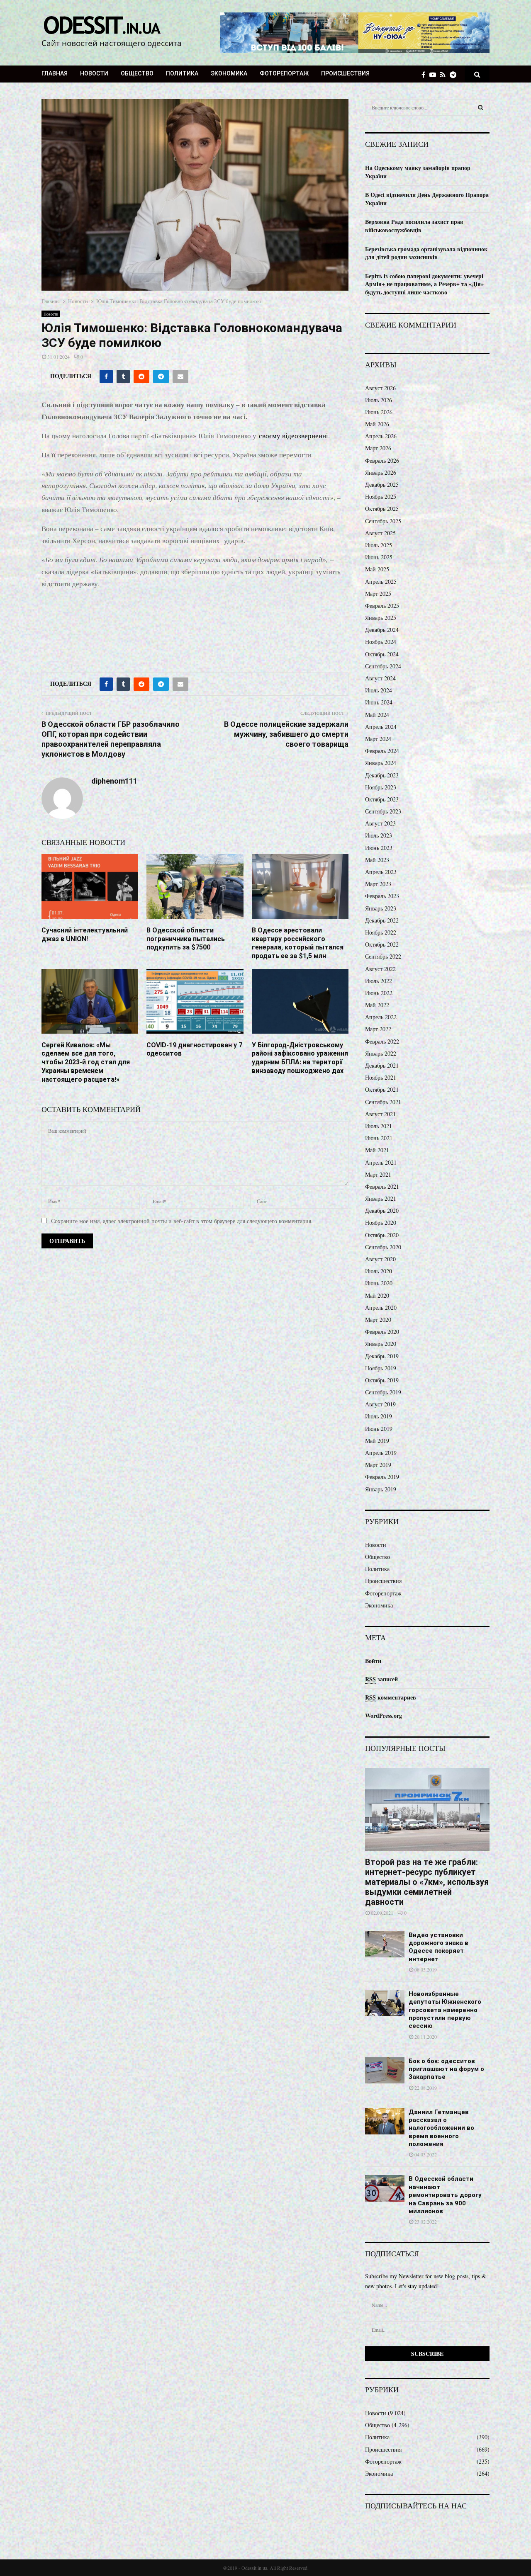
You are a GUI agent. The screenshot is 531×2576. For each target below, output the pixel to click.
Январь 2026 (381, 472)
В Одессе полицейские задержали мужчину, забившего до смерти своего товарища (286, 734)
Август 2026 (380, 388)
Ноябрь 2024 (381, 642)
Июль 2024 (379, 690)
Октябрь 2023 (382, 799)
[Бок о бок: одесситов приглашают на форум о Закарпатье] (385, 2070)
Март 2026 (378, 448)
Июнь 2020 (379, 1283)
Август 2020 (380, 1259)
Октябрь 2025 (382, 509)
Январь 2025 (381, 618)
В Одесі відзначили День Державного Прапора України (427, 199)
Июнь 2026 (379, 412)
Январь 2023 (381, 908)
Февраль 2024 (382, 751)
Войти (373, 1661)
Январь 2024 (381, 763)
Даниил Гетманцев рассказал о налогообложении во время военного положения (441, 2128)
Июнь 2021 (379, 1138)
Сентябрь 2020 (383, 1247)
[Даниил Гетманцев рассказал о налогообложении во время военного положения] (385, 2121)
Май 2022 (377, 1005)
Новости (94, 73)
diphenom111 (114, 781)
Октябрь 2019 (382, 1380)
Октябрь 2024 (382, 654)
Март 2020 (378, 1320)
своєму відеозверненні (294, 436)
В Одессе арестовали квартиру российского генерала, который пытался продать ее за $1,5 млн (298, 943)
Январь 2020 (381, 1344)
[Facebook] (425, 74)
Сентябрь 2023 (383, 811)
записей (381, 1679)
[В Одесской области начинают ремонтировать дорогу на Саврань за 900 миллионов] (385, 2188)
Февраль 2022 (382, 1041)
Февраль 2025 (382, 606)
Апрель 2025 (381, 581)
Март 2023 (378, 884)
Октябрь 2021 (382, 1089)
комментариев (391, 1697)
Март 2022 (378, 1029)
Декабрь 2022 (382, 920)
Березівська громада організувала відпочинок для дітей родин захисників (426, 253)
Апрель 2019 (381, 1453)
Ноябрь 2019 (381, 1368)
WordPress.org (384, 1715)
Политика (182, 73)
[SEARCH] (481, 107)
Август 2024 (380, 678)
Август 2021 (380, 1114)
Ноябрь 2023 (381, 787)
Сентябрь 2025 (383, 521)
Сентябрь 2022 (383, 956)
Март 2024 (378, 739)
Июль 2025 (379, 545)
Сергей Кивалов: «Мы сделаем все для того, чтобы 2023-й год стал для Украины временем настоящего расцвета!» (86, 1062)
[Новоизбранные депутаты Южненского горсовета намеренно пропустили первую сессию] (385, 2003)
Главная (55, 73)
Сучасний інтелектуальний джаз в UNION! (85, 935)
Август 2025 (380, 533)
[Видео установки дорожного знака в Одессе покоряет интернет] (385, 1944)
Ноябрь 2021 (381, 1077)
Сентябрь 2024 (383, 666)
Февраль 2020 (382, 1332)
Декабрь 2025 (382, 484)
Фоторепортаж (284, 73)
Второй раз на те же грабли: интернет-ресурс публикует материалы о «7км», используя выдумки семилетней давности (427, 1882)
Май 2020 (377, 1295)
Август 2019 (380, 1404)
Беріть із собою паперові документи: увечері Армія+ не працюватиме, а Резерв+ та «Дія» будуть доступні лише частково (424, 284)
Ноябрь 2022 (381, 932)
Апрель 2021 (381, 1162)
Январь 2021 (381, 1198)
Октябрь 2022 (382, 944)
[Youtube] (435, 74)
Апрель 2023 (381, 872)
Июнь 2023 (379, 848)
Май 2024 (377, 715)
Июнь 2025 (379, 557)
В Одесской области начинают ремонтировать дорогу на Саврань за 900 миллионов (445, 2195)
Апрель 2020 (381, 1307)
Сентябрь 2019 (383, 1392)
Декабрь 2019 (382, 1356)
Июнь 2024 (379, 702)
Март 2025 (378, 594)
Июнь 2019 (379, 1429)
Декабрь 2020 (382, 1210)
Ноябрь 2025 (381, 497)
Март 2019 (378, 1465)
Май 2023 (377, 860)
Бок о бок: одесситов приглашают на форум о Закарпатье (446, 2069)
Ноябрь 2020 (381, 1222)
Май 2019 (377, 1441)
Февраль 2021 (382, 1186)
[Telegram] (455, 74)
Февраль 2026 (382, 460)
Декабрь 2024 (382, 630)
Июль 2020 (379, 1271)
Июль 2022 (379, 981)
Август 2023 (380, 823)
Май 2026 (377, 424)
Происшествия (345, 73)
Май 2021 (377, 1150)
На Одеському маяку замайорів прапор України (418, 172)
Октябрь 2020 (382, 1235)
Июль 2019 (379, 1416)
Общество (137, 73)
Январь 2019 (381, 1489)
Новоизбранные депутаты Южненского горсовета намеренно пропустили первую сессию (445, 2010)
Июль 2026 (379, 400)
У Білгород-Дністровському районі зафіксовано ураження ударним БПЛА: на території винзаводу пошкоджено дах (300, 1058)
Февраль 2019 (382, 1477)
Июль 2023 (379, 835)
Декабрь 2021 (382, 1065)
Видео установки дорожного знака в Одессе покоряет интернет (438, 1947)
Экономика (229, 73)
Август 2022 (380, 969)
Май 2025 (377, 569)
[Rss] (445, 74)
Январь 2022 (381, 1053)
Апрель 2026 (381, 436)
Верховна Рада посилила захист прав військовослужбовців (414, 226)
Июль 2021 (379, 1126)
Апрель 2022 (381, 1017)
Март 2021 (378, 1174)
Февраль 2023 (382, 896)
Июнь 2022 (379, 993)
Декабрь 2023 (382, 775)
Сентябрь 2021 (383, 1102)
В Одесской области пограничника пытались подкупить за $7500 (186, 939)
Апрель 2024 (381, 727)
